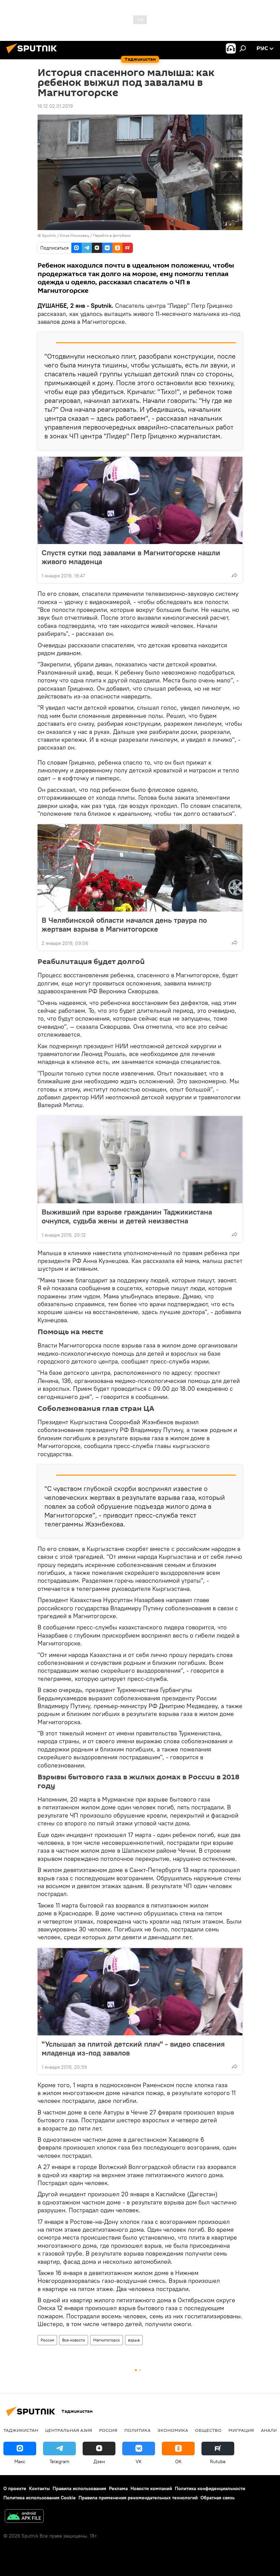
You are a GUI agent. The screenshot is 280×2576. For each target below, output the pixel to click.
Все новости (74, 2340)
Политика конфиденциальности (210, 2488)
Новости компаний (151, 2488)
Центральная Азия (69, 2430)
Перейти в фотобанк (112, 235)
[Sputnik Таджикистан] (33, 54)
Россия (47, 2340)
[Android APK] (24, 2517)
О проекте (15, 2488)
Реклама (118, 2488)
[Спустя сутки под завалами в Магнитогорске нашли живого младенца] (140, 500)
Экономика (173, 2430)
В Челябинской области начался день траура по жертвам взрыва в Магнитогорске (124, 924)
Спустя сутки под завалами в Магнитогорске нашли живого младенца (131, 557)
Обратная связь (218, 2498)
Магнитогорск (107, 2340)
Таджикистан (21, 2430)
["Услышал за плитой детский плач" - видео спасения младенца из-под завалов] (140, 1992)
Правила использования (79, 2488)
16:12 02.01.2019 (55, 106)
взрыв (134, 2340)
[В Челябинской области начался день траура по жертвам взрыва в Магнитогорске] (140, 868)
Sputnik (50, 235)
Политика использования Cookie (40, 2498)
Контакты (39, 2488)
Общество (208, 2430)
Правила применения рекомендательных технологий (138, 2498)
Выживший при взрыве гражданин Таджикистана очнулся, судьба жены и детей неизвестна (127, 1216)
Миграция (241, 2430)
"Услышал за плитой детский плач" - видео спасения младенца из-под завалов (133, 2048)
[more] (235, 575)
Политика (137, 2430)
